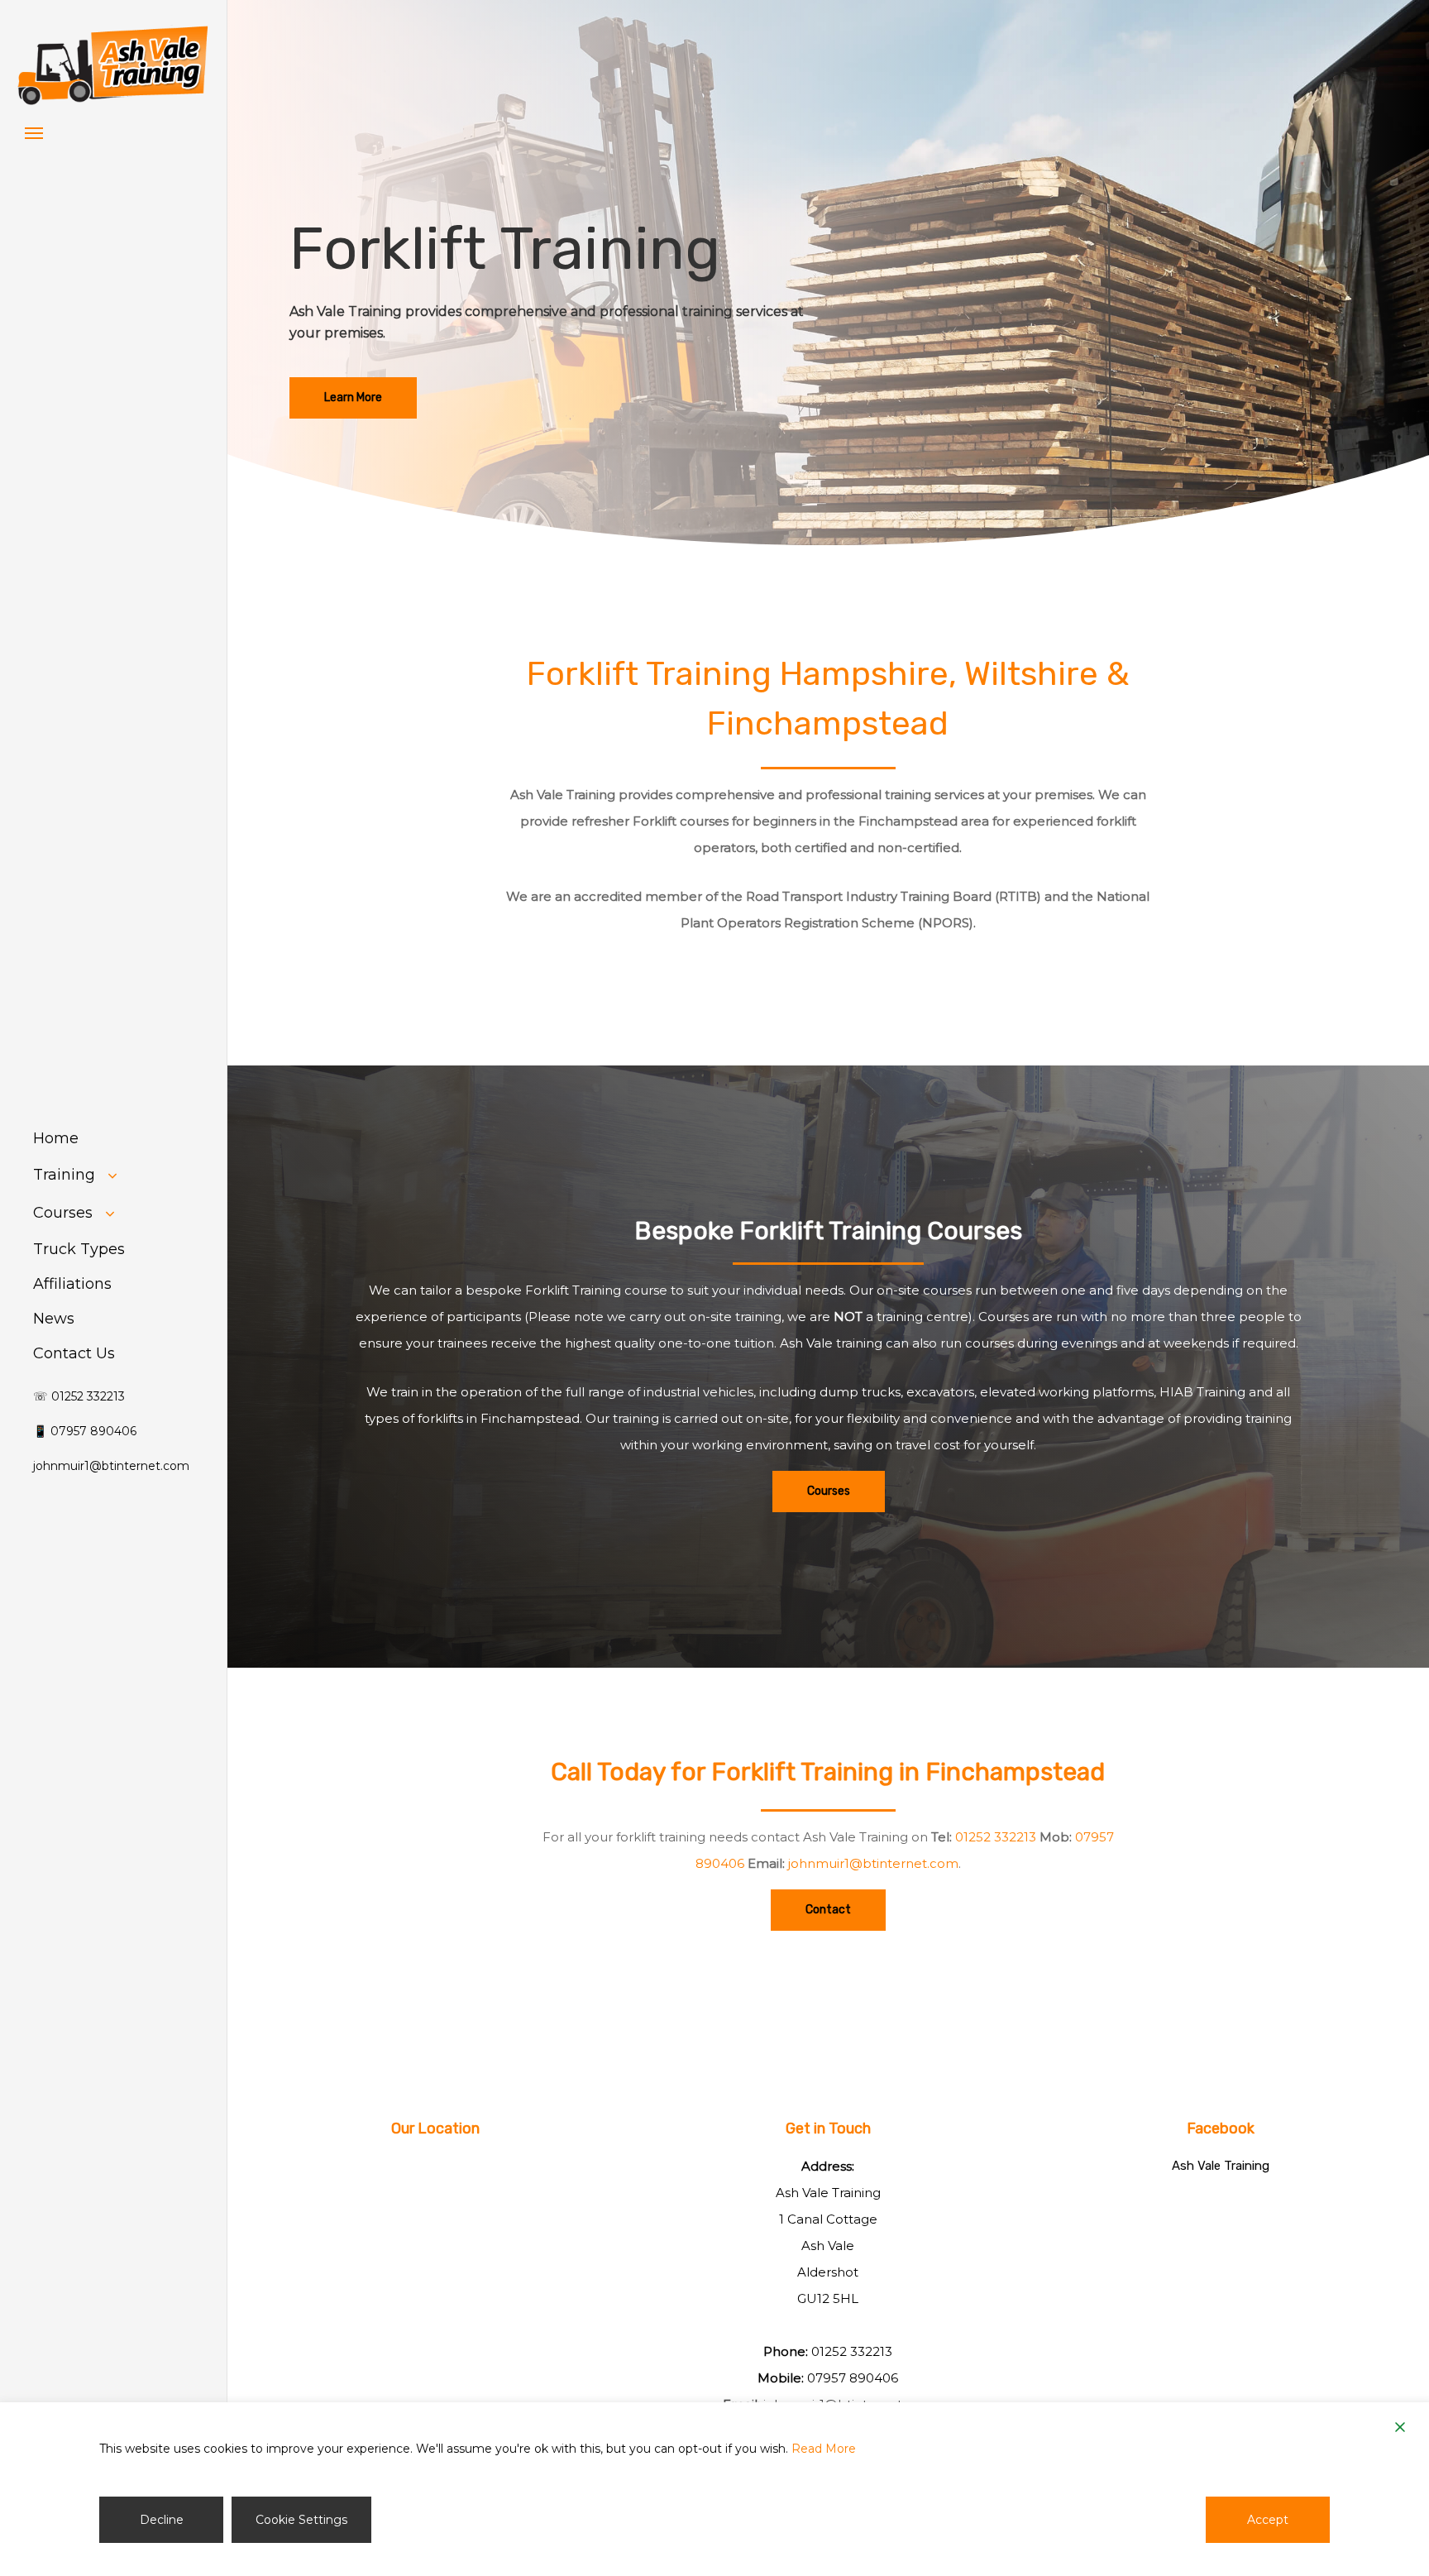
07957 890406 (853, 2378)
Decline (162, 2520)
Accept (1268, 2520)
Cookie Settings (301, 2520)
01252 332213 (996, 1837)
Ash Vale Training (1221, 2166)
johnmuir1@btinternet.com (873, 1863)
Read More (824, 2449)
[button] (34, 132)
